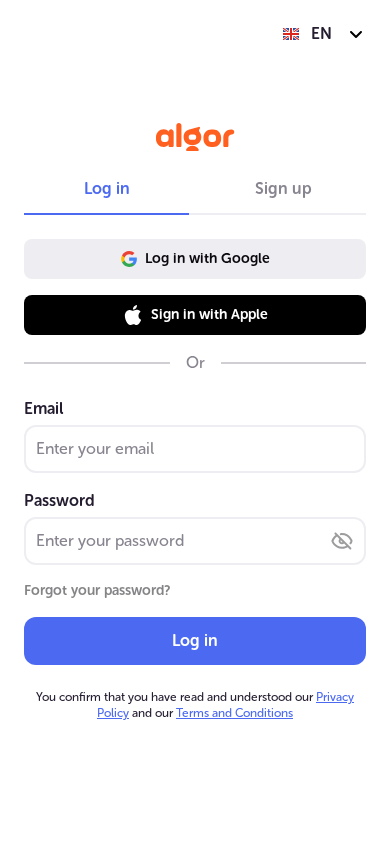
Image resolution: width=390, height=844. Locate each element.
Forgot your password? (97, 590)
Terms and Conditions (234, 713)
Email (43, 408)
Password (59, 500)
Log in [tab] (107, 188)
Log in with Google (207, 258)
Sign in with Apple (209, 314)
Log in (195, 640)
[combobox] (323, 34)
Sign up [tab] (283, 188)
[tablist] (195, 189)
